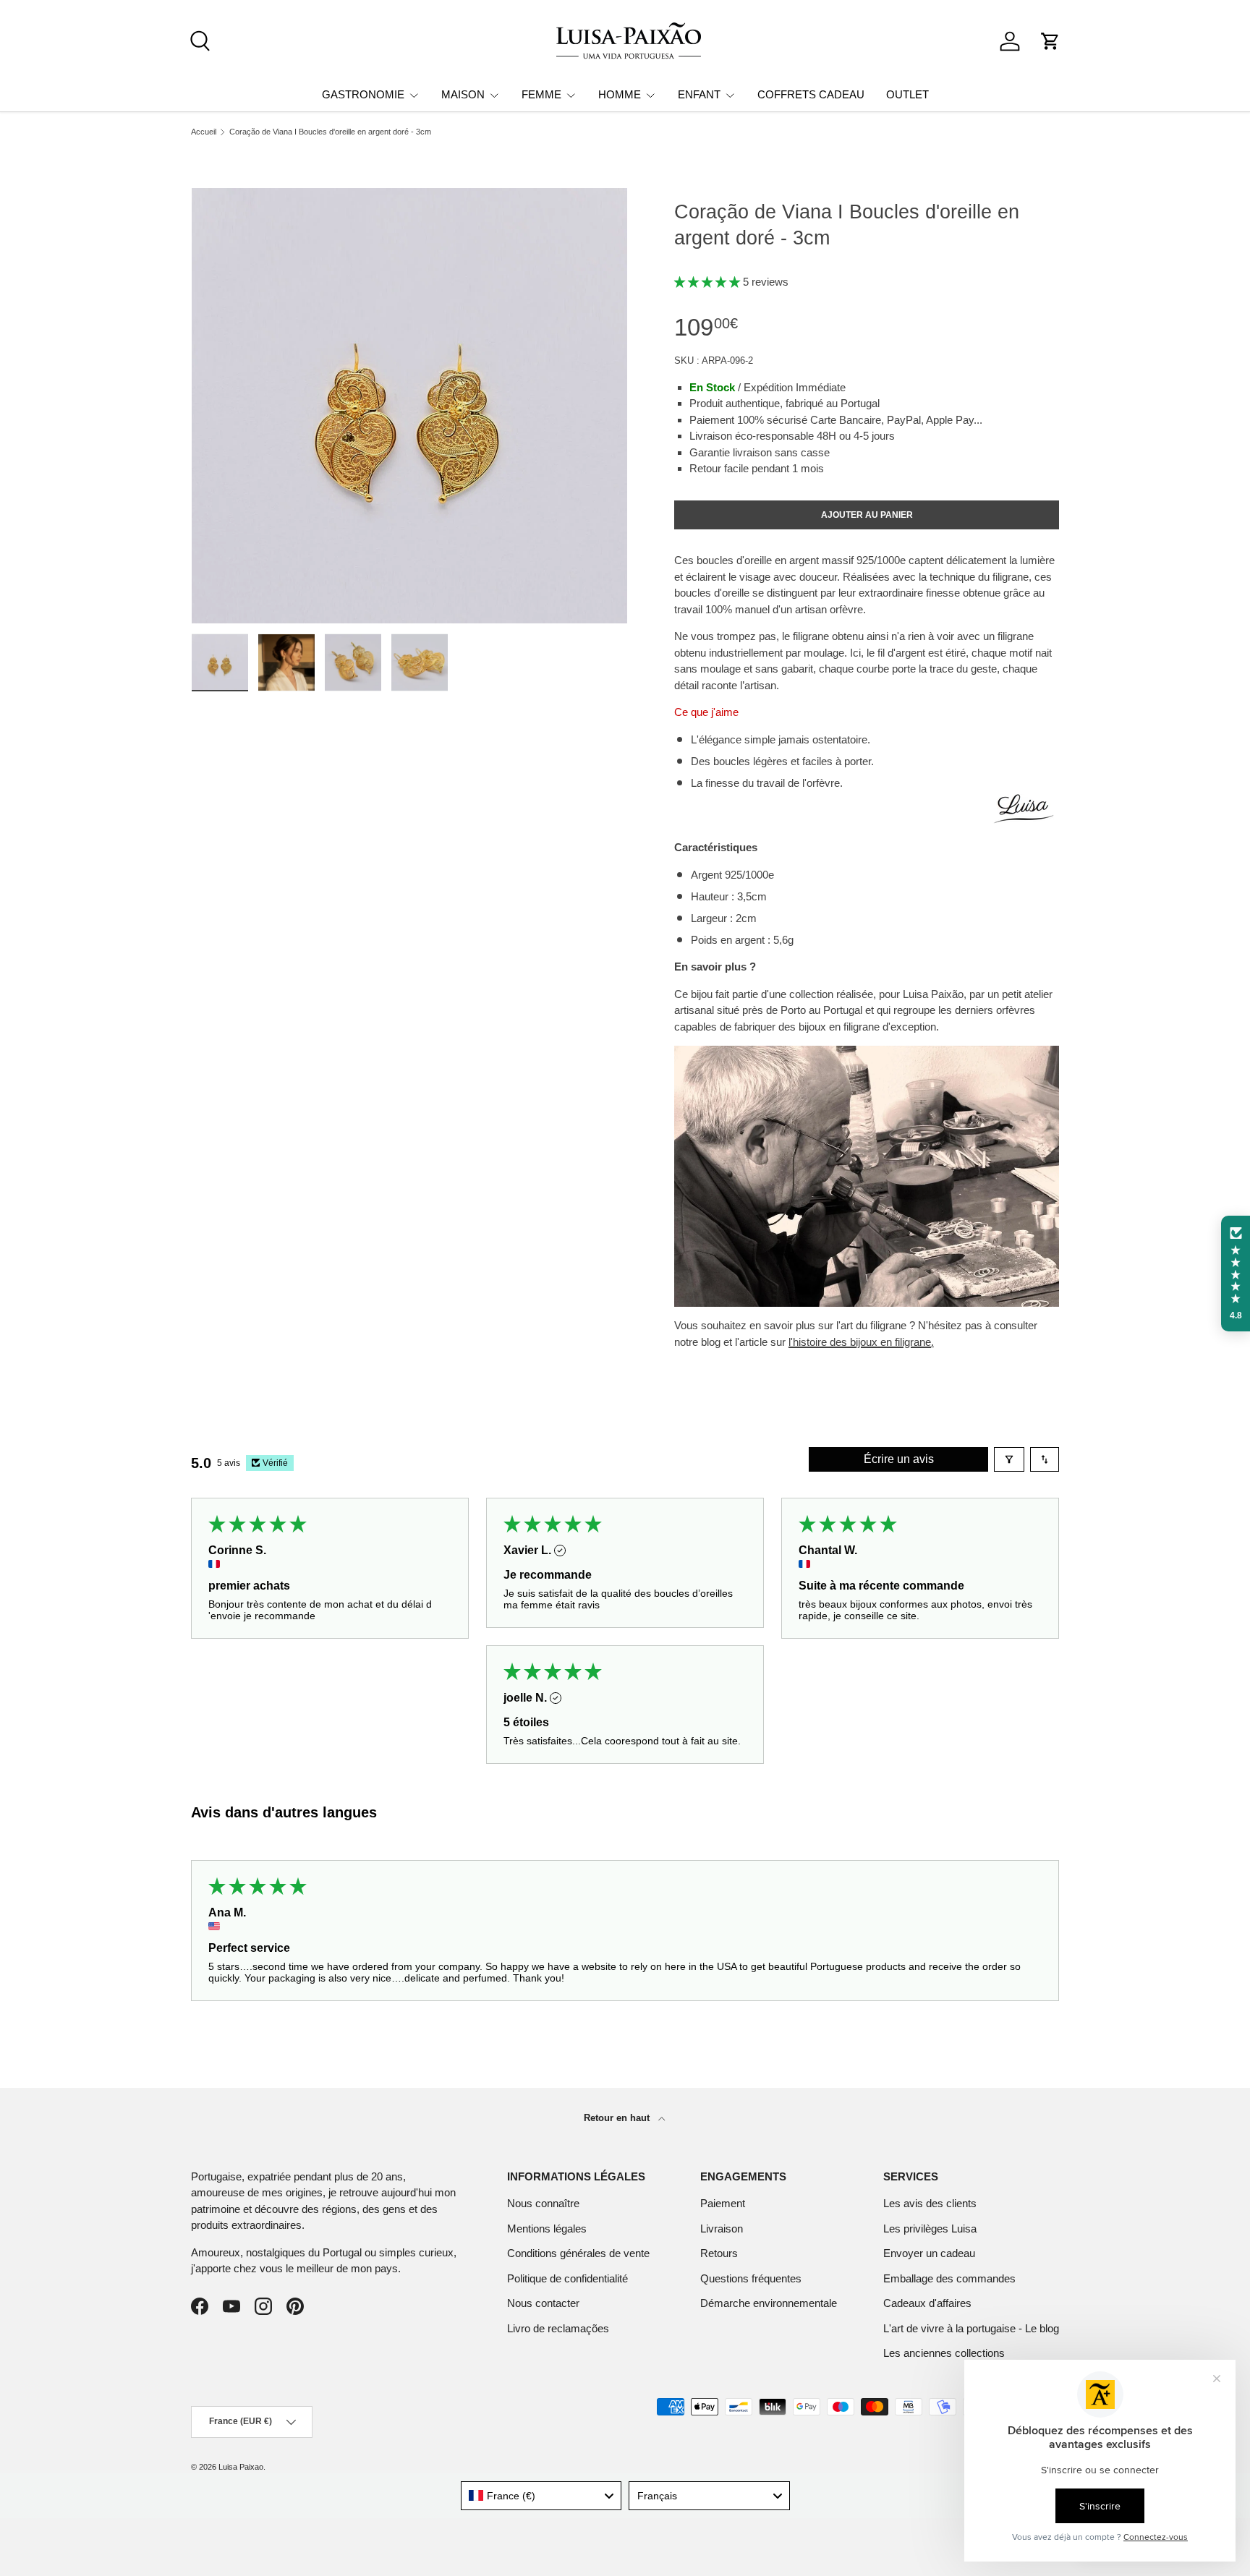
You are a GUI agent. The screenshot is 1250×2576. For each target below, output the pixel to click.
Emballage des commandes (949, 2278)
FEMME (541, 94)
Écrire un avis (899, 1459)
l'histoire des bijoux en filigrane (860, 1342)
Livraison (722, 2229)
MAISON (463, 94)
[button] (1050, 41)
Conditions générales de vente (578, 2253)
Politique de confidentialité (567, 2278)
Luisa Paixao (241, 2467)
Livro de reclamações (558, 2328)
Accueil (204, 132)
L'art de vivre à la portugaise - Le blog (971, 2328)
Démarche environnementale (769, 2303)
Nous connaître (543, 2203)
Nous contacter (543, 2303)
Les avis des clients (930, 2203)
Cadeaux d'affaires (927, 2303)
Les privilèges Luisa (930, 2229)
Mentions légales (547, 2229)
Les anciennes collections (944, 2353)
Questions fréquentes (751, 2278)
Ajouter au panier (867, 515)
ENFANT (699, 94)
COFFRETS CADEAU (811, 94)
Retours (719, 2253)
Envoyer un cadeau (929, 2253)
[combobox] (541, 2496)
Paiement (723, 2203)
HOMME (620, 94)
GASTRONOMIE (363, 94)
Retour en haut (618, 2118)
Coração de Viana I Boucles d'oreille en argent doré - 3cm (330, 132)
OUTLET (907, 94)
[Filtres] (1009, 1459)
